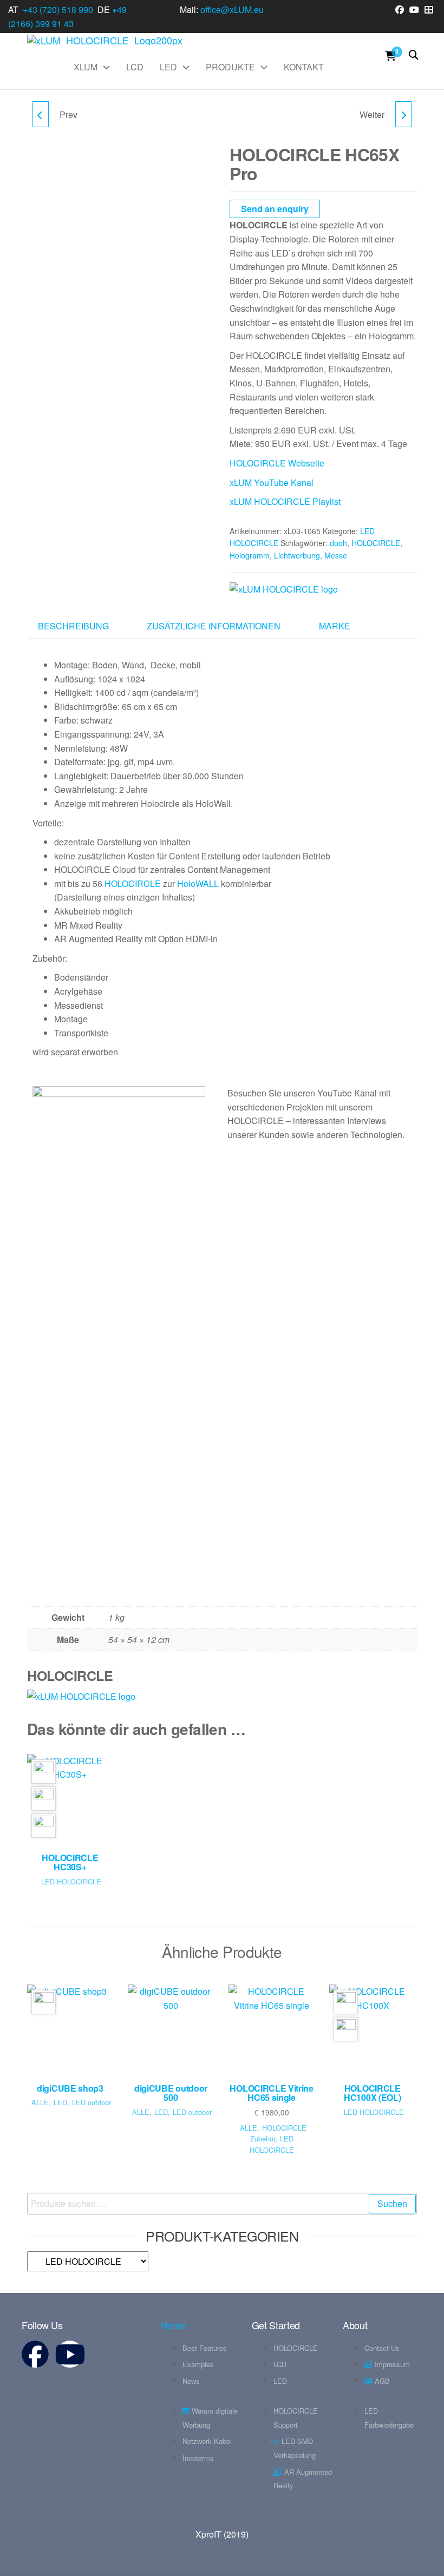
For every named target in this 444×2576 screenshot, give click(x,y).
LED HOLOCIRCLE (71, 1881)
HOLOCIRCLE (376, 543)
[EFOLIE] (403, 114)
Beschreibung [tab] (73, 626)
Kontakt (304, 67)
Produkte (230, 67)
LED (168, 67)
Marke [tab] (335, 626)
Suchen (392, 2203)
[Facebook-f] (35, 2354)
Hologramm (250, 555)
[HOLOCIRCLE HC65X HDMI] (41, 114)
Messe (336, 555)
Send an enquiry (275, 209)
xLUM (86, 67)
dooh (338, 543)
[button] (222, 1558)
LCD (135, 67)
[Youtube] (70, 2354)
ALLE (40, 2102)
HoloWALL (199, 883)
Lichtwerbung (297, 555)
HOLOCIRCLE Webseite (277, 463)
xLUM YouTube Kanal (273, 482)
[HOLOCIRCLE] (284, 589)
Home (174, 2325)
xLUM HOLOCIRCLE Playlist (285, 501)
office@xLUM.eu (232, 9)
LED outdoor (92, 2102)
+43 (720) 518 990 (58, 9)
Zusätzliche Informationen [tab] (214, 626)
